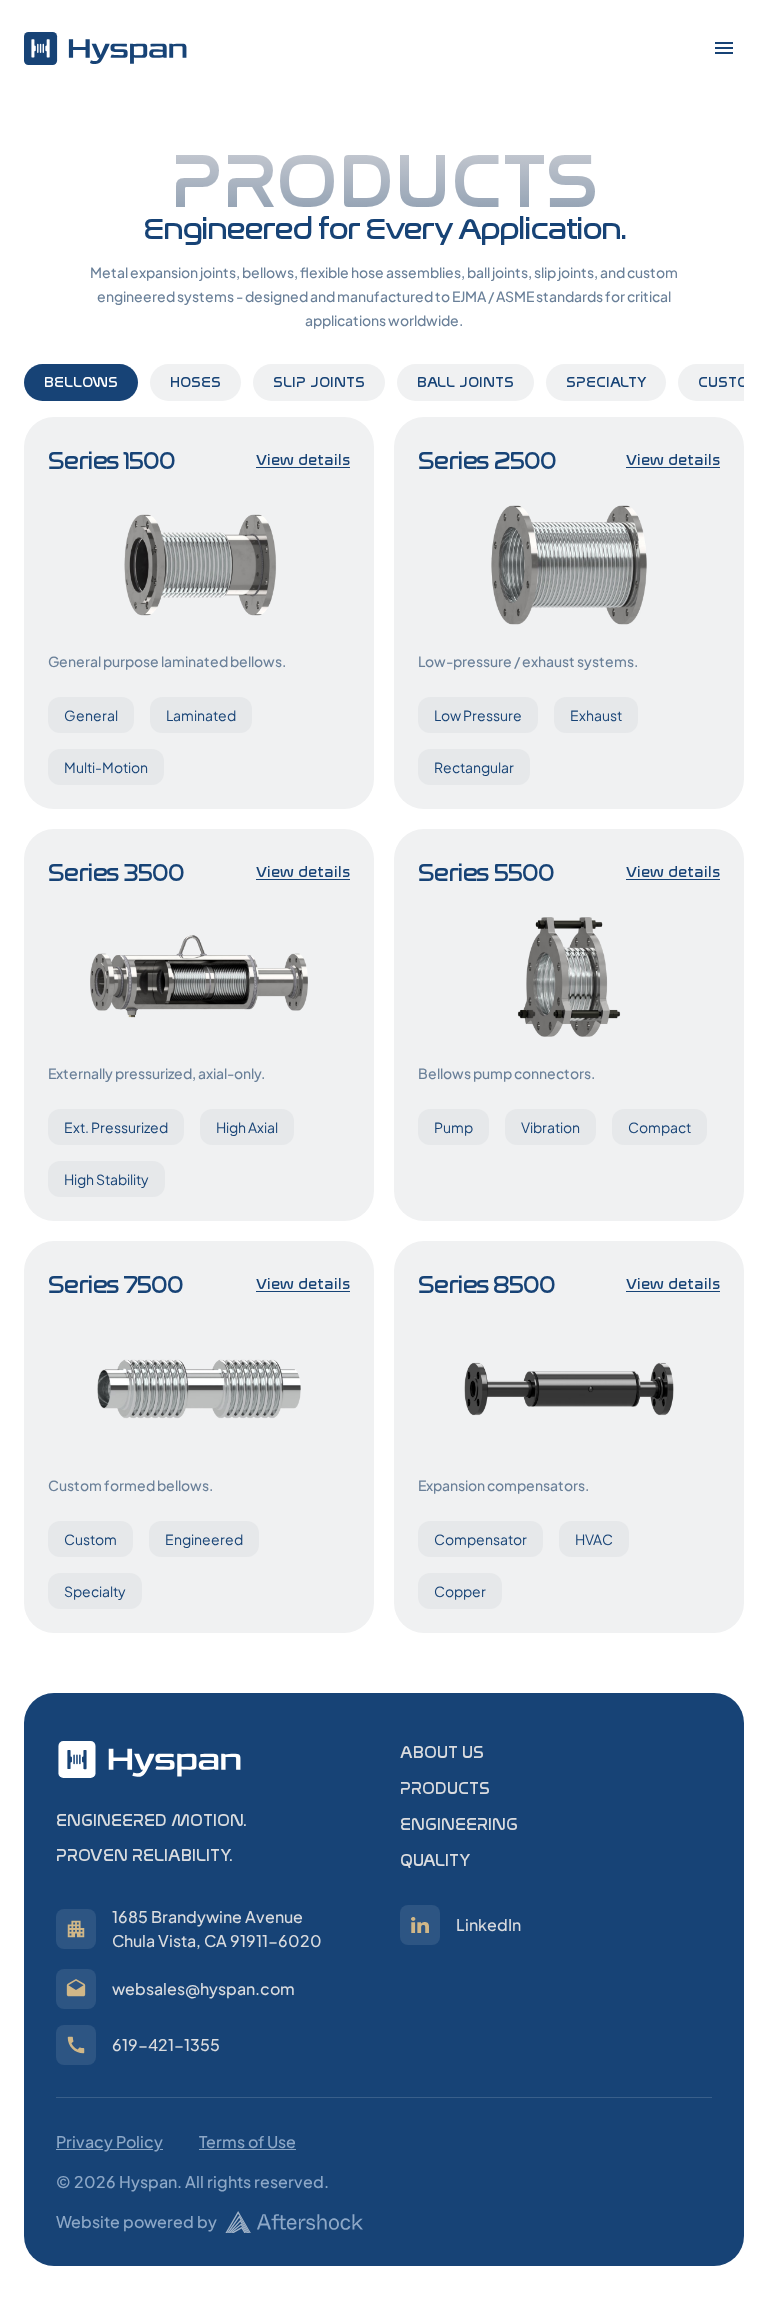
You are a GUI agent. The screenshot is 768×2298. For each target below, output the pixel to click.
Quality (435, 1860)
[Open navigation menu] (724, 48)
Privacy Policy (109, 2141)
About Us (442, 1752)
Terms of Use (247, 2141)
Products (445, 1788)
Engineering (459, 1824)
